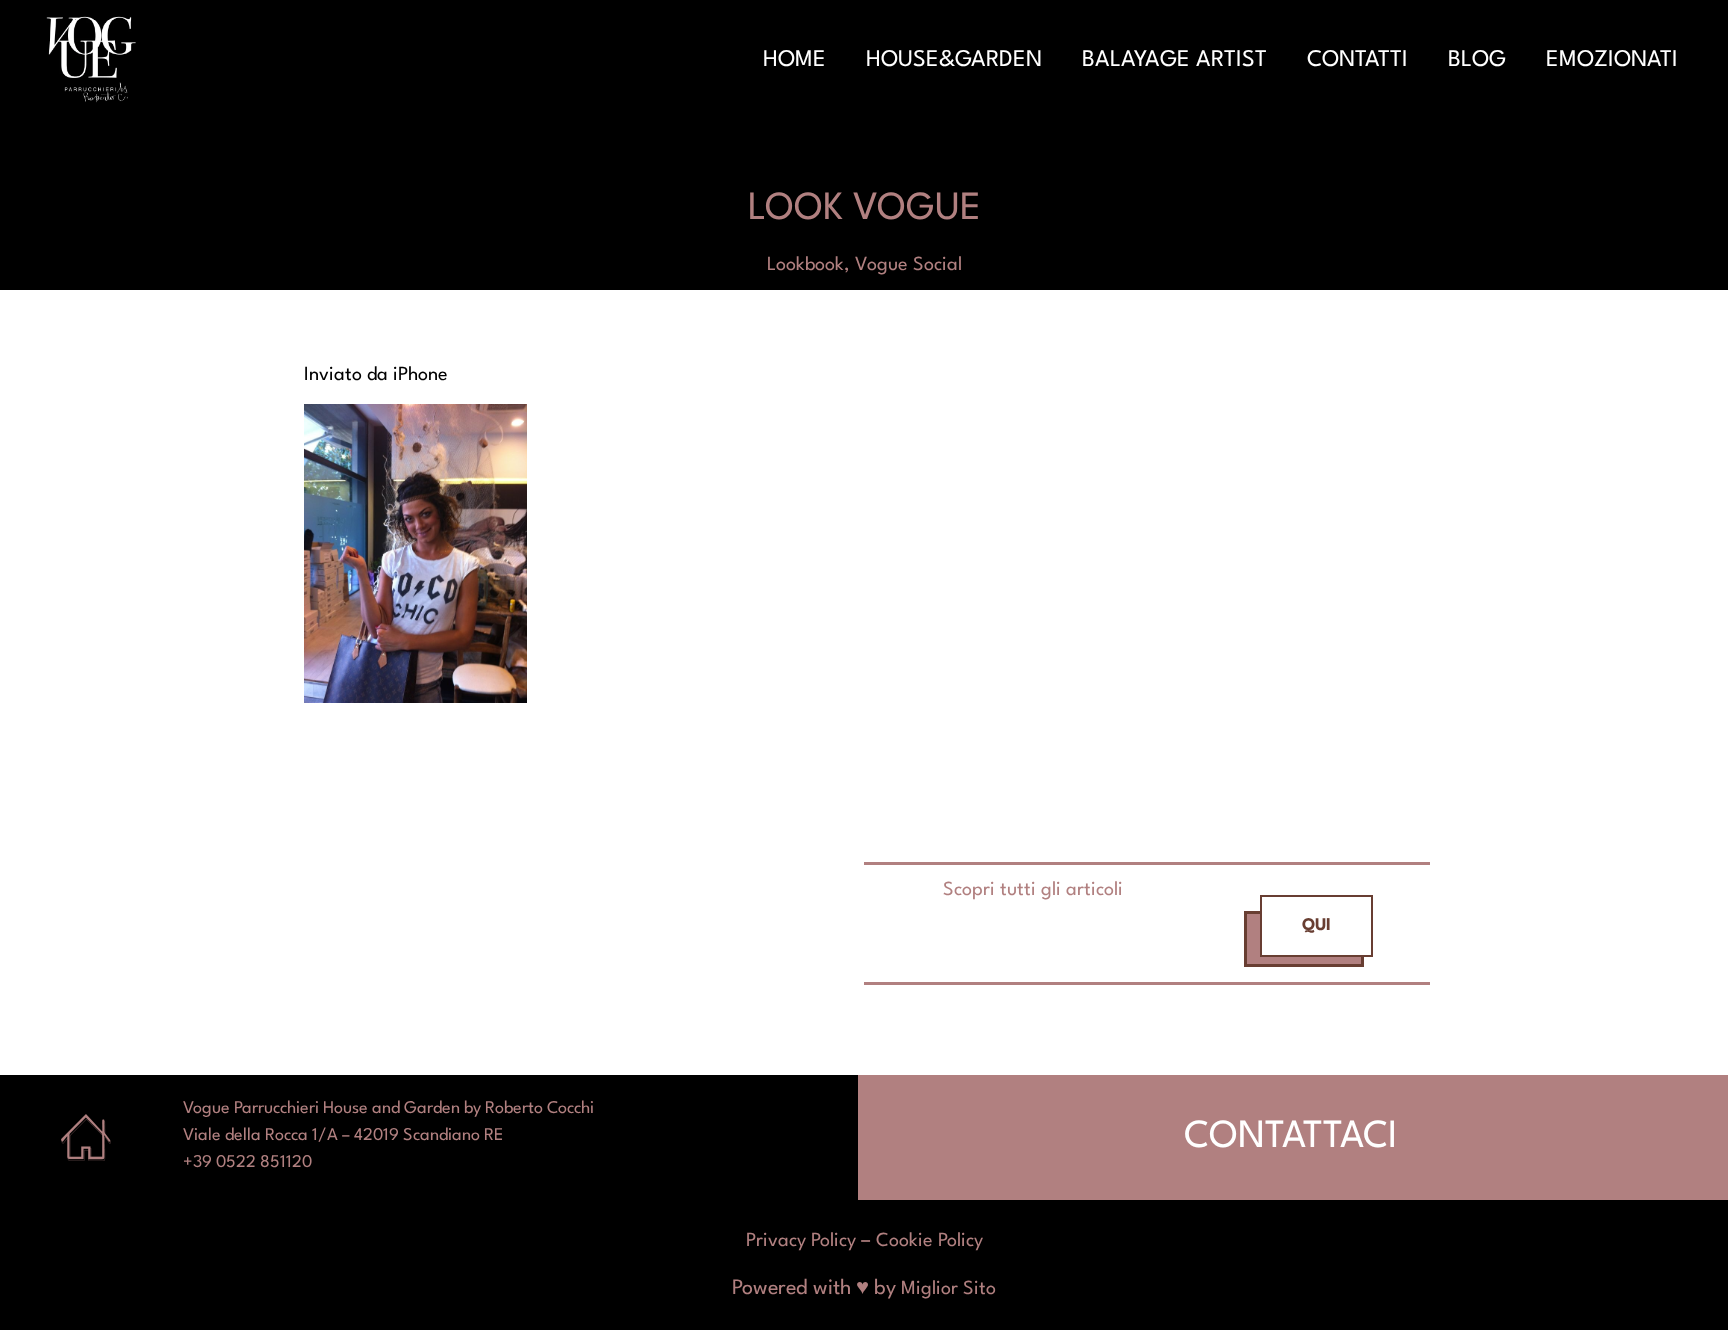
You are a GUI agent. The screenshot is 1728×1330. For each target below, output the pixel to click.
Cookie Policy (929, 1241)
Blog (1477, 60)
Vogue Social (908, 265)
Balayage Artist (1174, 60)
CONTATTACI (1290, 1137)
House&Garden (954, 60)
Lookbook (805, 265)
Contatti (1357, 60)
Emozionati (1612, 60)
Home (794, 60)
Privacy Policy (801, 1241)
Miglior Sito (948, 1289)
